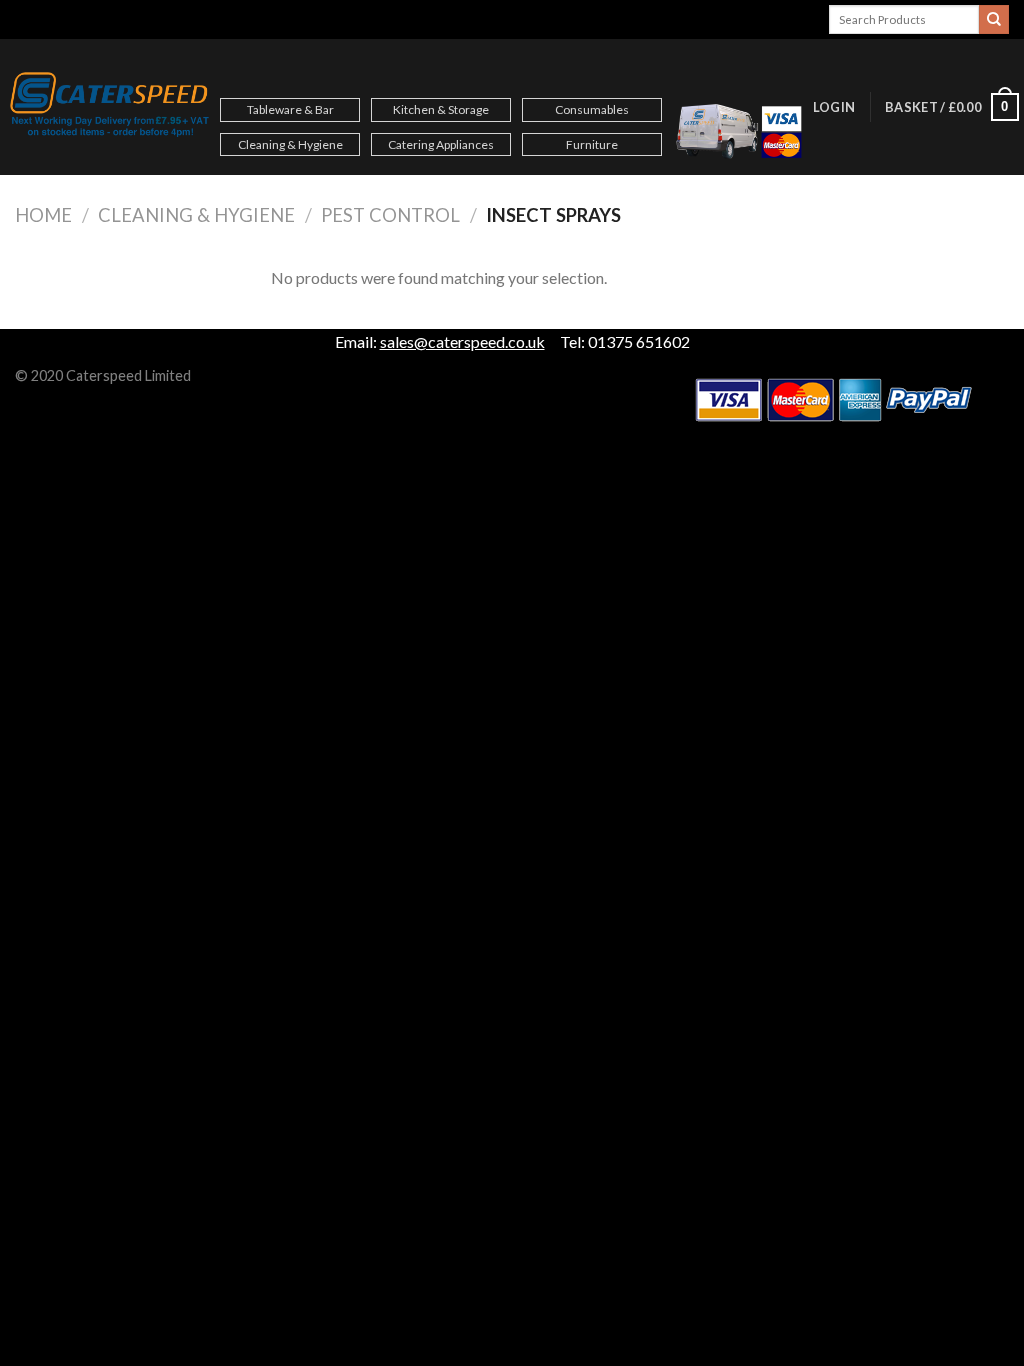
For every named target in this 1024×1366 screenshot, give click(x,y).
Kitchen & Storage (441, 109)
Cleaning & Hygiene (290, 144)
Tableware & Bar (290, 109)
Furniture (592, 144)
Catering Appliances (441, 144)
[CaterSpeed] (110, 107)
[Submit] (994, 20)
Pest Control (390, 215)
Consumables (592, 109)
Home (43, 215)
